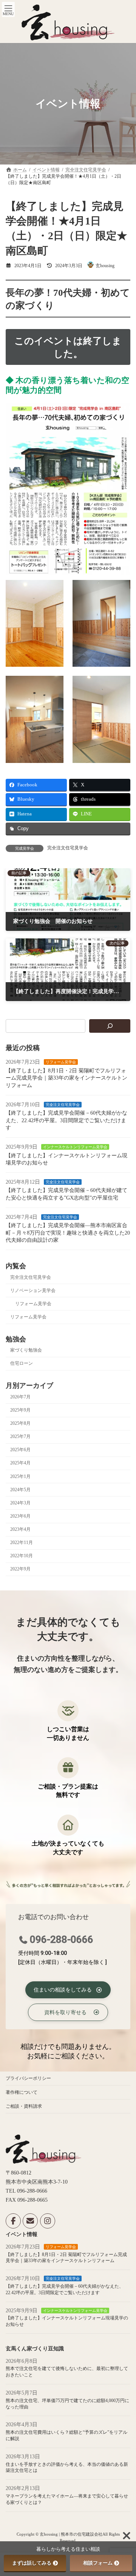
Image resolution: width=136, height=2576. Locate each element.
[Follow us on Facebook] (13, 2221)
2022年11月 (22, 1543)
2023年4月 (20, 1529)
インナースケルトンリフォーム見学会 (75, 1147)
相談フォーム (98, 2563)
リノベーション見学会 (33, 1290)
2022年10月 (22, 1556)
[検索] (110, 1026)
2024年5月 (20, 1490)
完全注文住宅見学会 (68, 848)
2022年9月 (20, 1569)
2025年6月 (20, 1450)
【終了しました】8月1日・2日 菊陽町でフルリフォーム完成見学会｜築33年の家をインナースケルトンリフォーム (66, 1078)
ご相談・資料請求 (24, 2106)
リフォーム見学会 (61, 1062)
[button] (68, 1990)
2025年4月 (20, 1463)
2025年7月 (20, 1436)
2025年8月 (20, 1423)
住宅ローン (22, 1363)
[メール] (30, 2221)
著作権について (22, 2092)
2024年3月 (20, 1503)
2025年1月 (20, 1476)
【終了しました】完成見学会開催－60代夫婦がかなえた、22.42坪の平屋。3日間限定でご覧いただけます (66, 1120)
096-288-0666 (62, 1939)
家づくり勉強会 (26, 1350)
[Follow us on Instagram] (48, 2221)
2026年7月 (20, 1397)
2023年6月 (20, 1516)
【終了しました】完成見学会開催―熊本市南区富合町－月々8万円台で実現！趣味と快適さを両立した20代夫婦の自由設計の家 (68, 1233)
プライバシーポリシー (28, 2078)
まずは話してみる (32, 2563)
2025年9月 (20, 1410)
